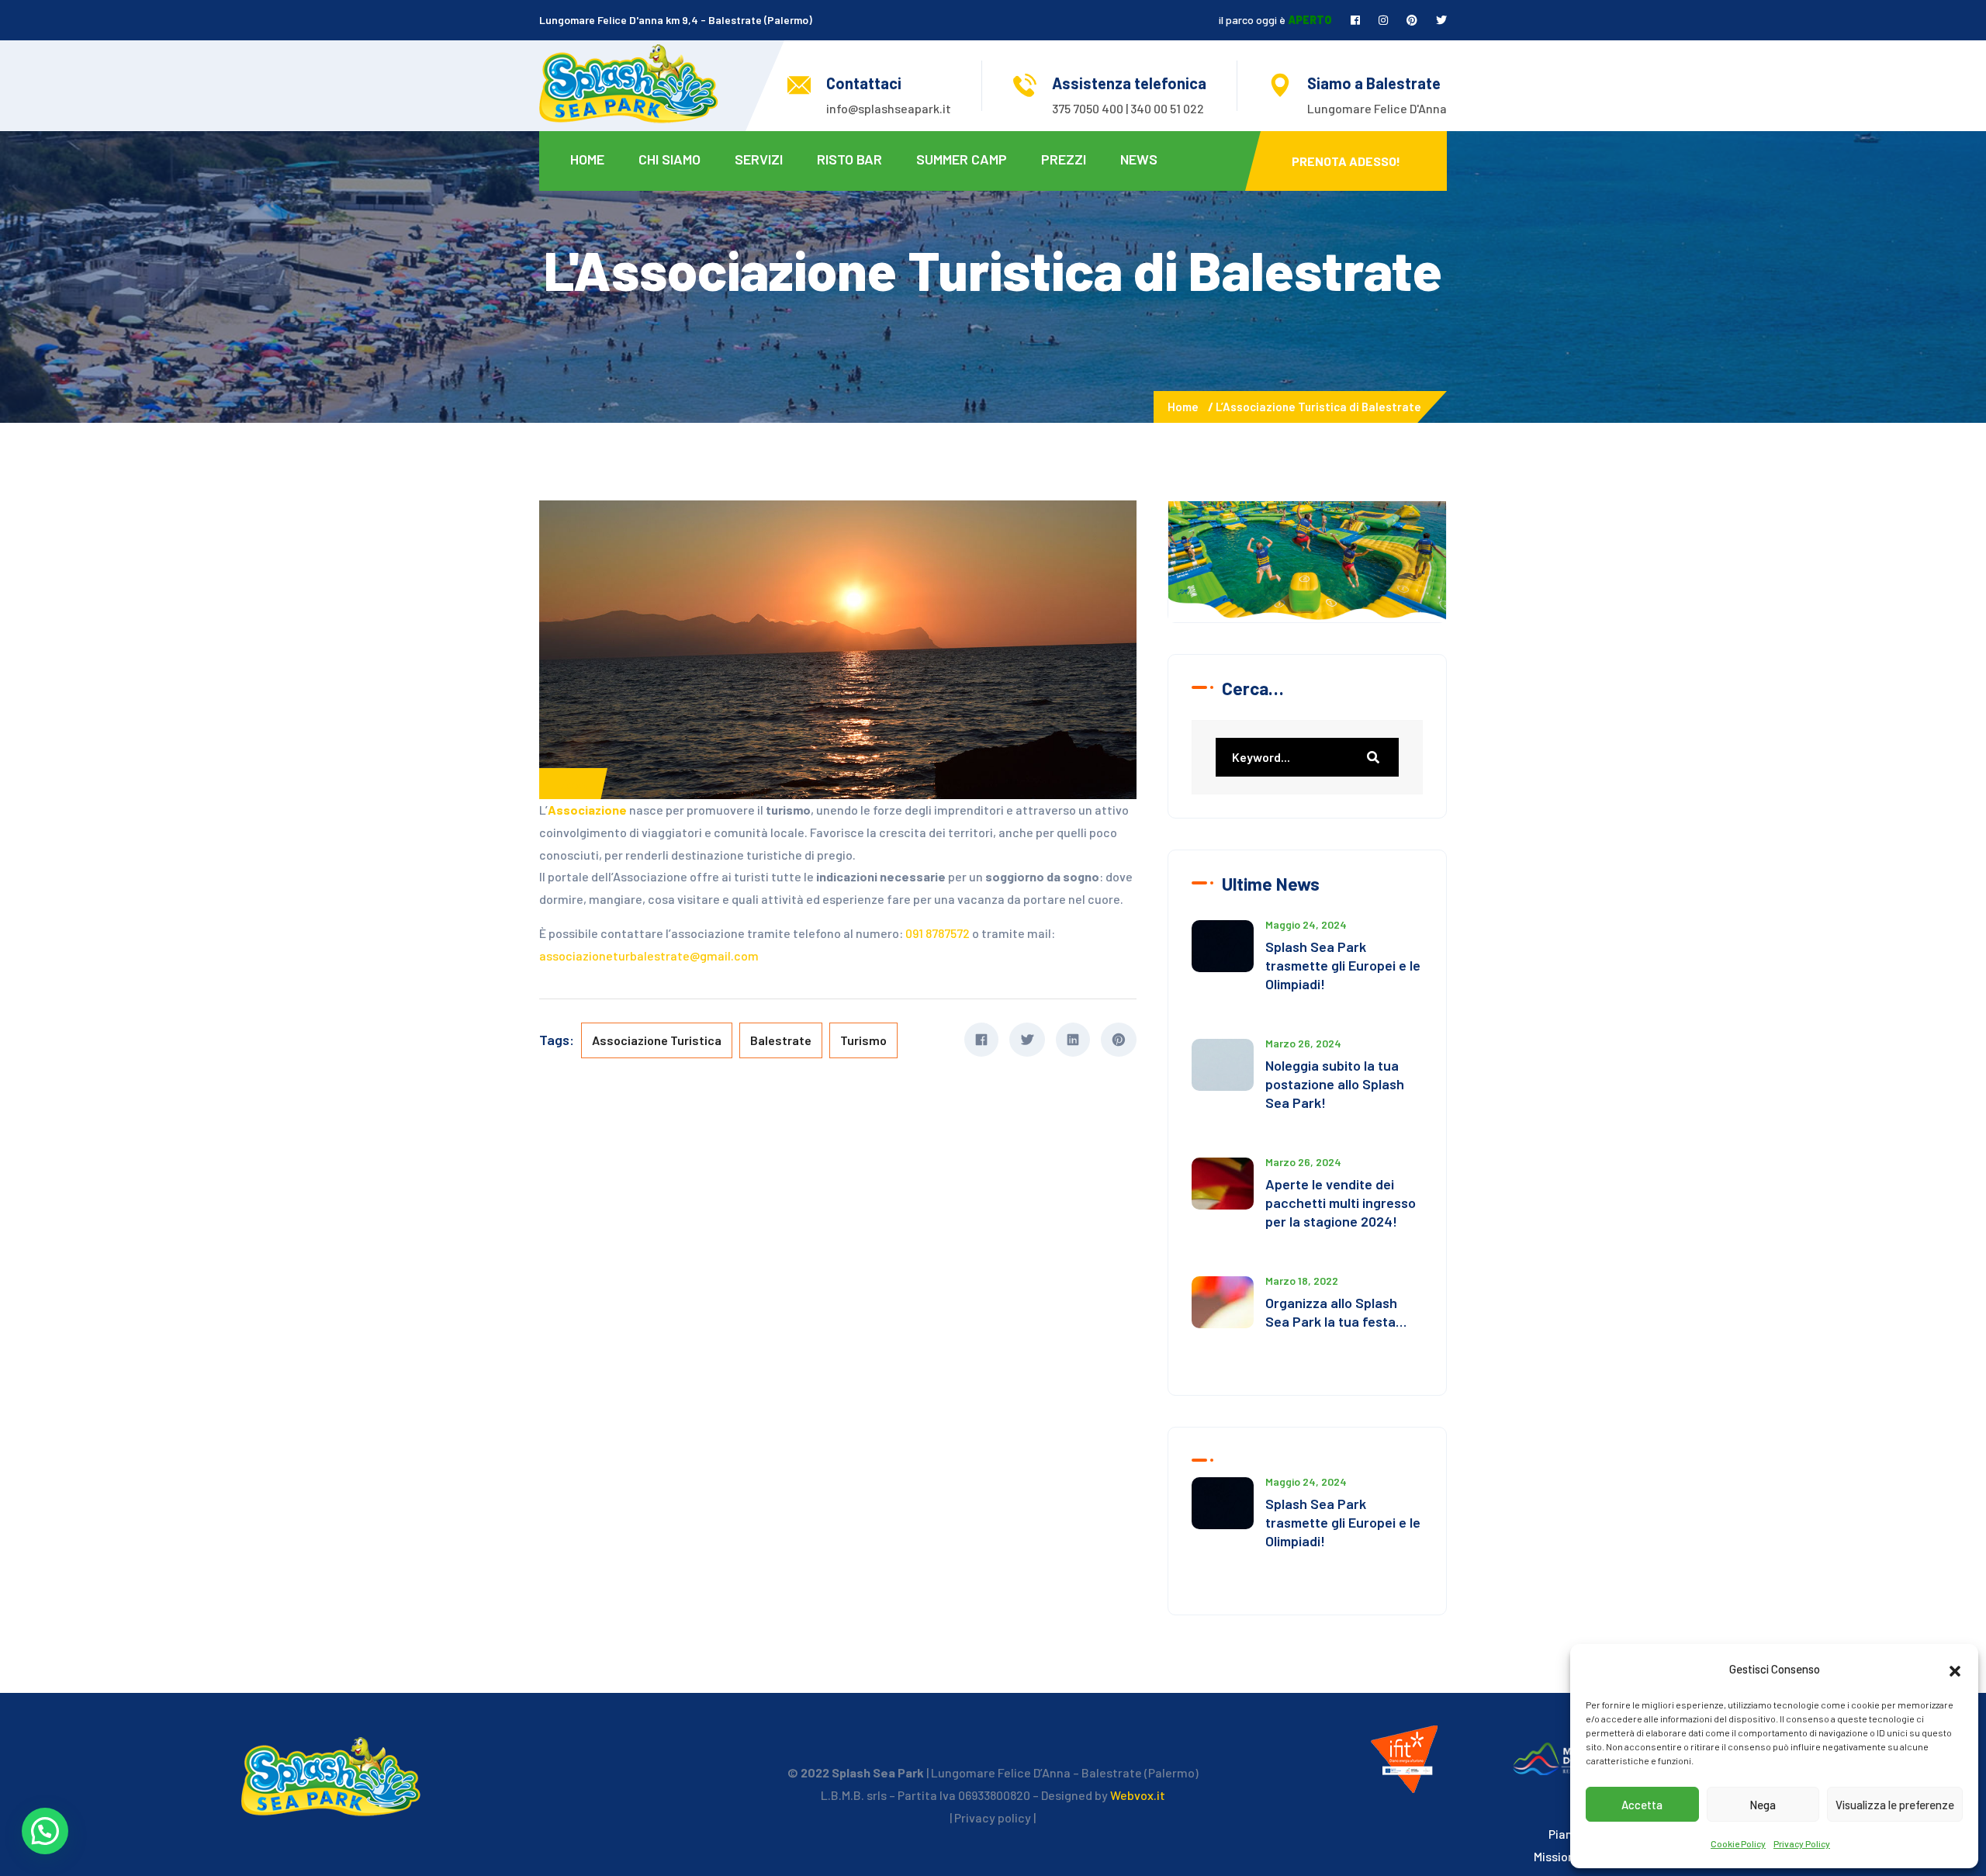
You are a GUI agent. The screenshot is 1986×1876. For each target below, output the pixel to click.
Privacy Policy (1802, 1843)
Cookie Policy (1738, 1843)
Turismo (863, 1040)
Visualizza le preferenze (1895, 1805)
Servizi (759, 159)
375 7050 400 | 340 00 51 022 (1128, 108)
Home (587, 159)
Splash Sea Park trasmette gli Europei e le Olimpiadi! (1343, 965)
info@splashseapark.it (889, 108)
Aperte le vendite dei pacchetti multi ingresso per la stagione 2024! (1341, 1203)
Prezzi (1064, 159)
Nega (1763, 1805)
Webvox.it (1138, 1795)
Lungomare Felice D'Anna (1377, 108)
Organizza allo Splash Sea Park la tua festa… (1336, 1312)
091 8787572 (938, 933)
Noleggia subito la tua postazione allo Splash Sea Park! (1335, 1084)
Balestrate (781, 1040)
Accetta (1642, 1805)
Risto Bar (849, 159)
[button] (1955, 1669)
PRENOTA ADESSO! (1346, 161)
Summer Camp (962, 159)
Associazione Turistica (657, 1040)
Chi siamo (669, 159)
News (1139, 159)
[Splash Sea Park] (629, 82)
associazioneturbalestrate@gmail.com (649, 955)
